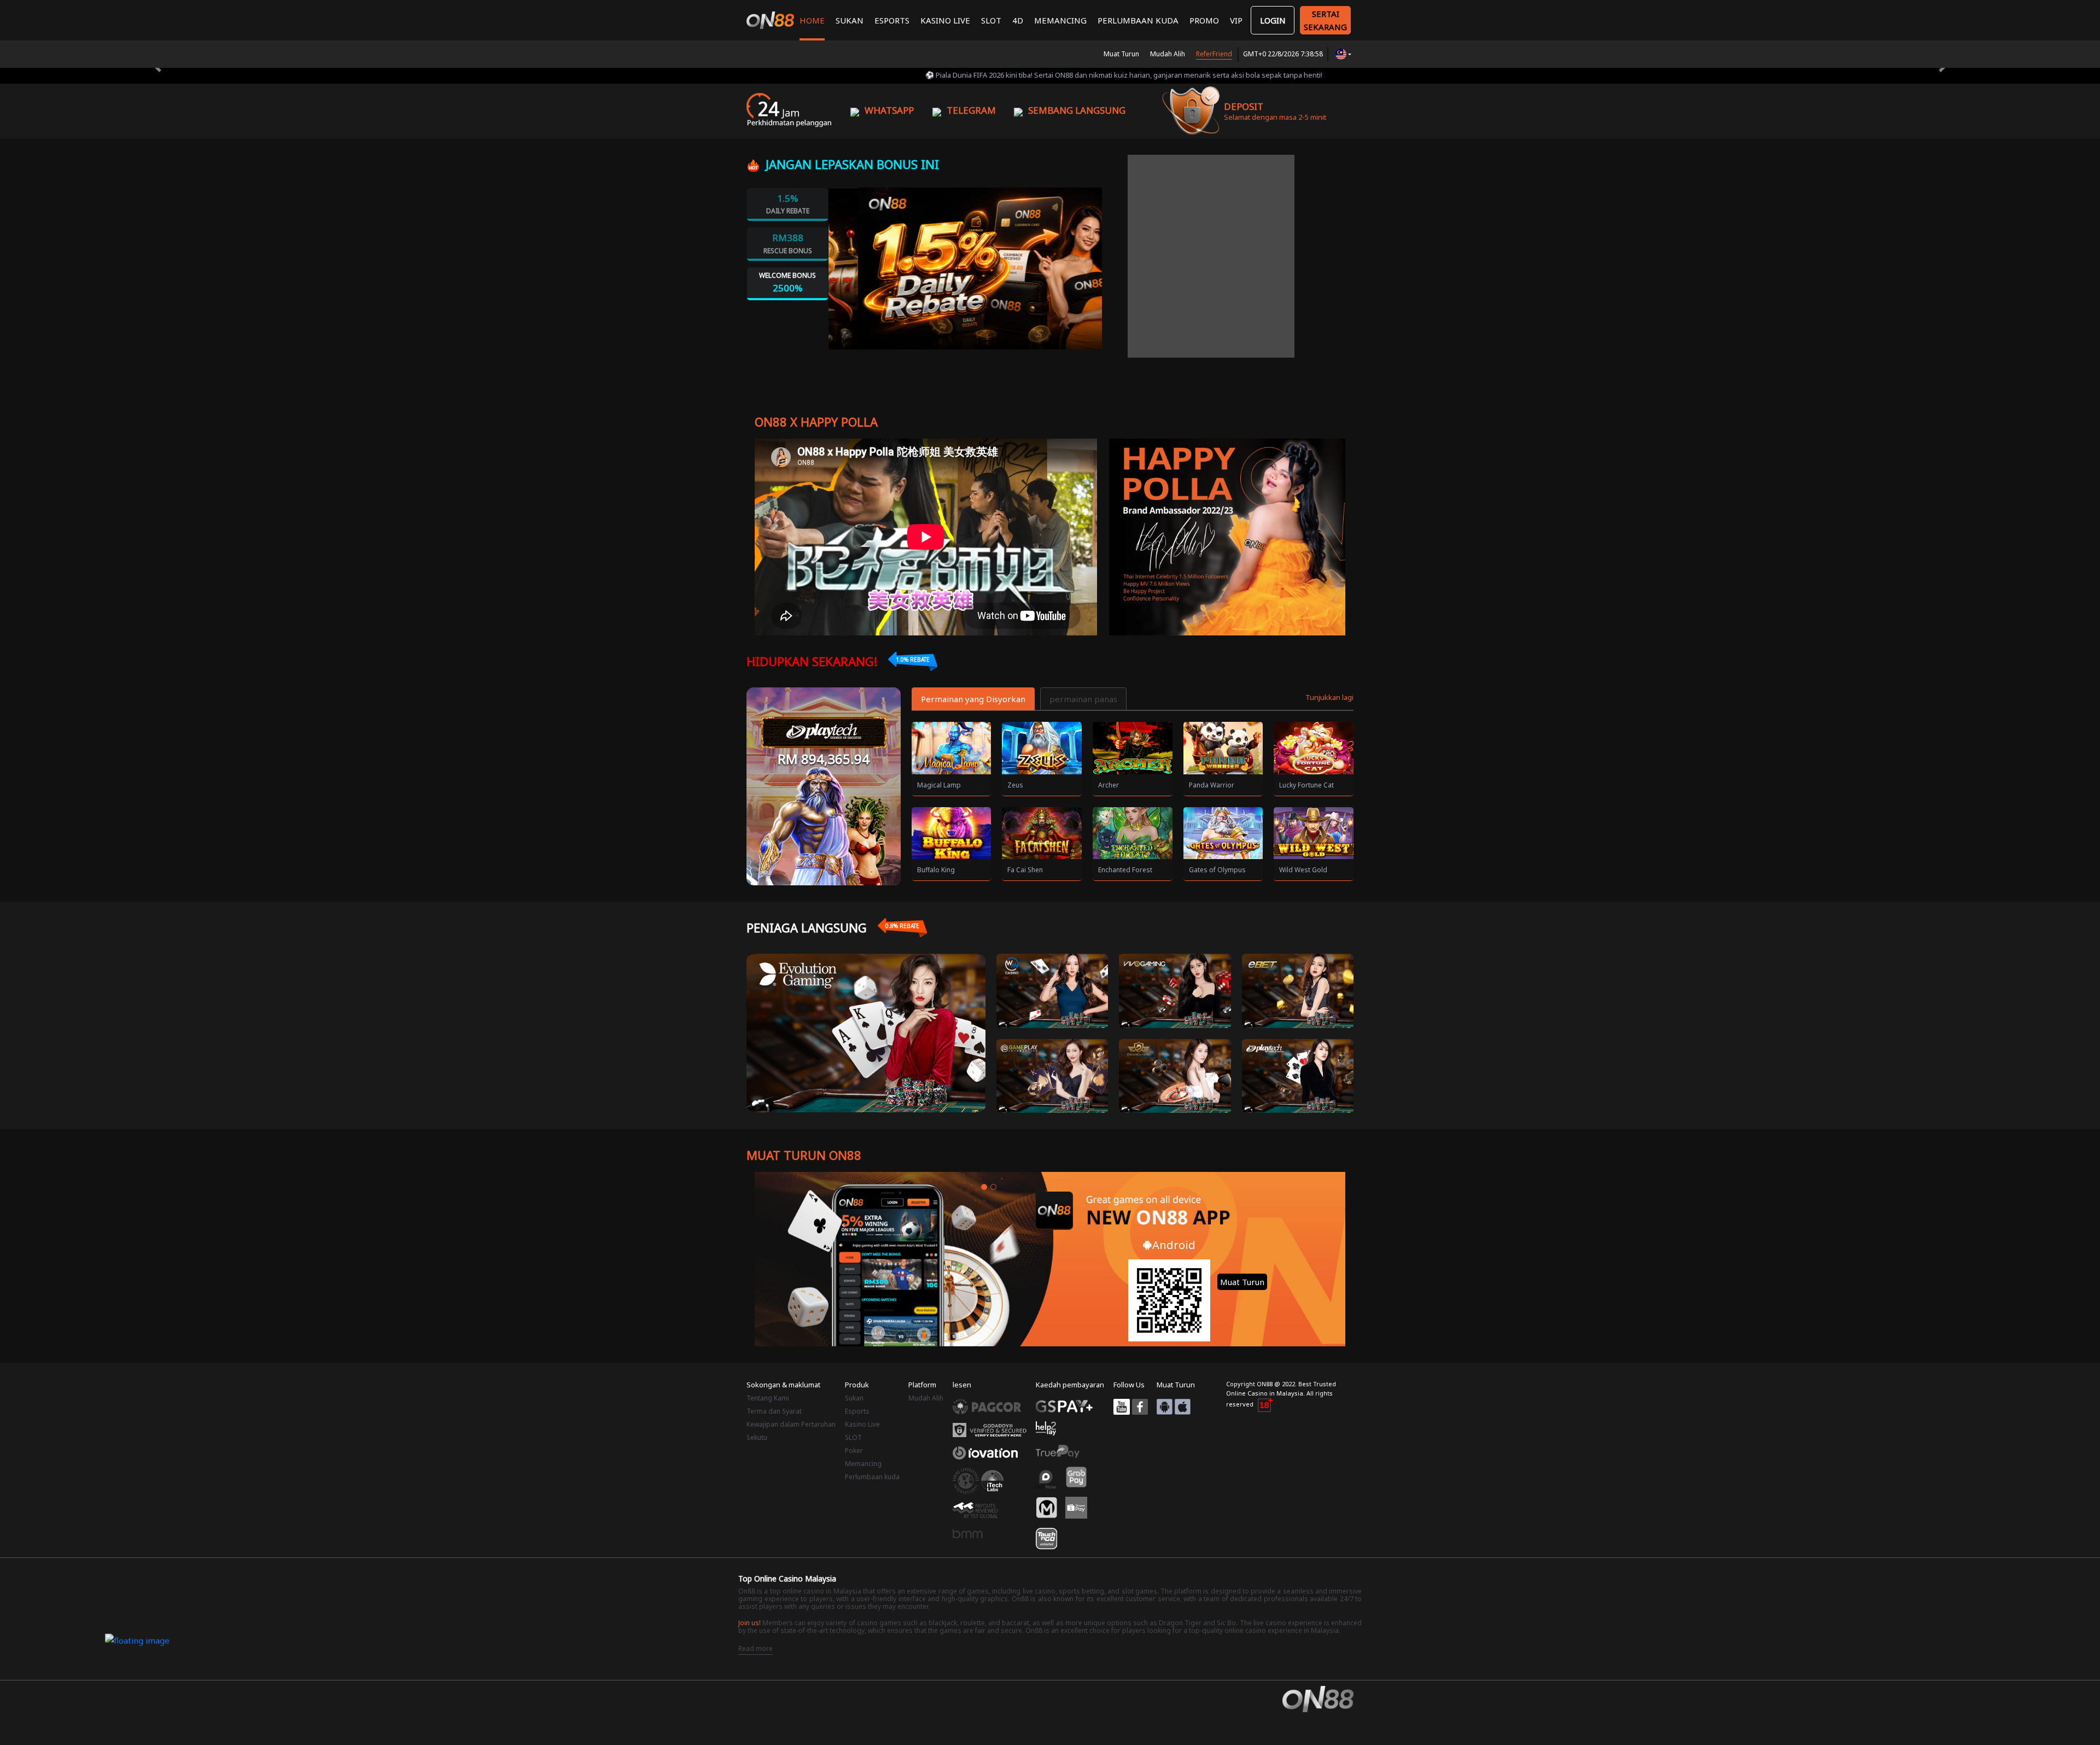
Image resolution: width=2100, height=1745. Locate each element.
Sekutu (757, 1437)
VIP (1236, 20)
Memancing (1060, 20)
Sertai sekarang (1325, 20)
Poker (854, 1451)
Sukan (850, 20)
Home (812, 20)
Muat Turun (1121, 54)
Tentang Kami (768, 1398)
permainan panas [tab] (1083, 699)
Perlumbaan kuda (1138, 20)
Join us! (749, 1623)
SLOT (991, 20)
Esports (892, 20)
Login (1273, 20)
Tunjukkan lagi (1329, 697)
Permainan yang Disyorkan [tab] (973, 699)
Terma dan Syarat (774, 1411)
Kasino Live (945, 20)
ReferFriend (1214, 54)
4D (1018, 20)
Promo (1204, 20)
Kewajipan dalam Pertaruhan (791, 1424)
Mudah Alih (1168, 54)
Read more (756, 1648)
